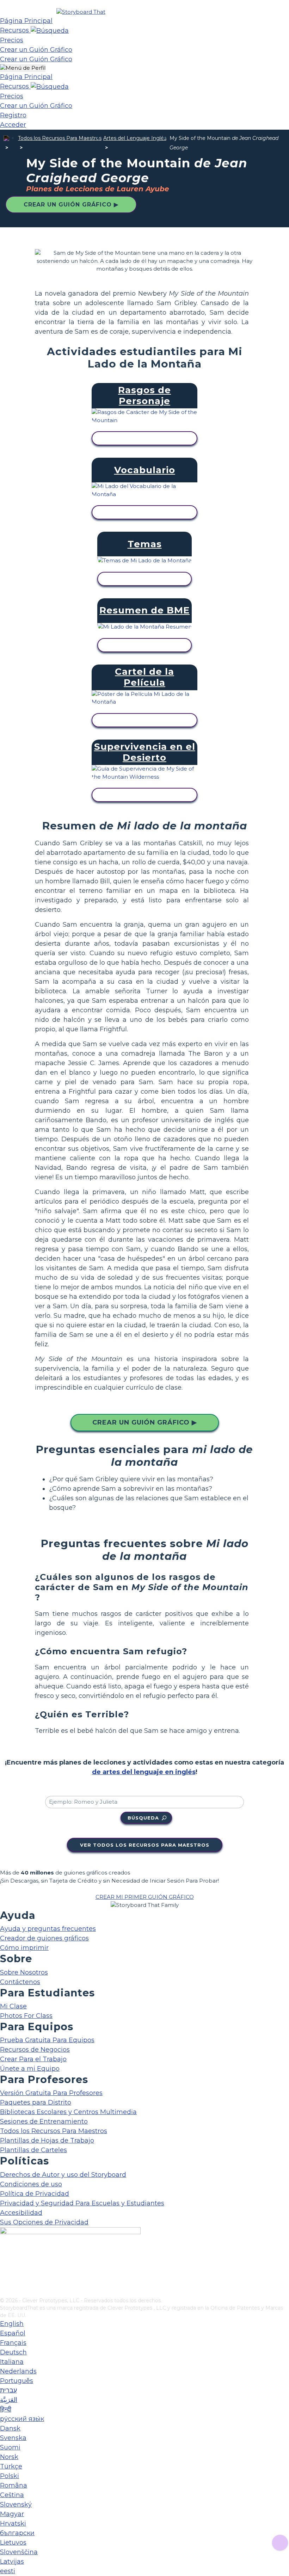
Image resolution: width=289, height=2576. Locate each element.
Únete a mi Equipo (30, 2069)
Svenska (13, 2438)
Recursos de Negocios (35, 2050)
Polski (10, 2476)
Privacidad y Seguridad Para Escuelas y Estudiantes (82, 2203)
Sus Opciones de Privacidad (44, 2222)
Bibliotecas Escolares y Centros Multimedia (68, 2112)
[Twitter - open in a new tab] (4, 2280)
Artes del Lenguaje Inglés (135, 138)
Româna (14, 2485)
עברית (8, 2390)
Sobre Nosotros (24, 1972)
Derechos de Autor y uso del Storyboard (63, 2175)
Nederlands (18, 2371)
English (12, 2324)
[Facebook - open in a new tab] (4, 2257)
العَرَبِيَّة (9, 2400)
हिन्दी (6, 2409)
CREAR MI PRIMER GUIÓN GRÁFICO (145, 1897)
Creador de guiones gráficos (44, 1938)
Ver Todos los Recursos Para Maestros (145, 1845)
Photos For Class (26, 2016)
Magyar (12, 2514)
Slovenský (16, 2504)
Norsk (9, 2457)
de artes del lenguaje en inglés (144, 1772)
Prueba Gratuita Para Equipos (47, 2040)
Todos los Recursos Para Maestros (60, 138)
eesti (8, 2571)
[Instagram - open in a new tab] (4, 2269)
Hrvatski (13, 2524)
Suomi (10, 2447)
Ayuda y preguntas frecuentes (48, 1929)
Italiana (12, 2362)
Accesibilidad (21, 2213)
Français (13, 2343)
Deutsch (13, 2352)
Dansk (10, 2428)
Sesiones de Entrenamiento (44, 2121)
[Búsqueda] (50, 30)
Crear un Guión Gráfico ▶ (71, 205)
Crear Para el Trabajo (33, 2059)
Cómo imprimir (24, 1948)
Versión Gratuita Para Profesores (51, 2093)
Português (17, 2381)
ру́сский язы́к (22, 2419)
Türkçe (11, 2466)
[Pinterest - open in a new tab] (4, 2292)
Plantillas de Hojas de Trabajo (47, 2141)
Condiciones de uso (31, 2184)
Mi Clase (13, 2006)
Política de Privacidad (35, 2194)
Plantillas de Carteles (33, 2150)
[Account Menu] (23, 68)
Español (13, 2333)
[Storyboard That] (81, 12)
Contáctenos (20, 1982)
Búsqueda (143, 1818)
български (17, 2533)
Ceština (12, 2495)
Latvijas (12, 2562)
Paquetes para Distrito (36, 2102)
